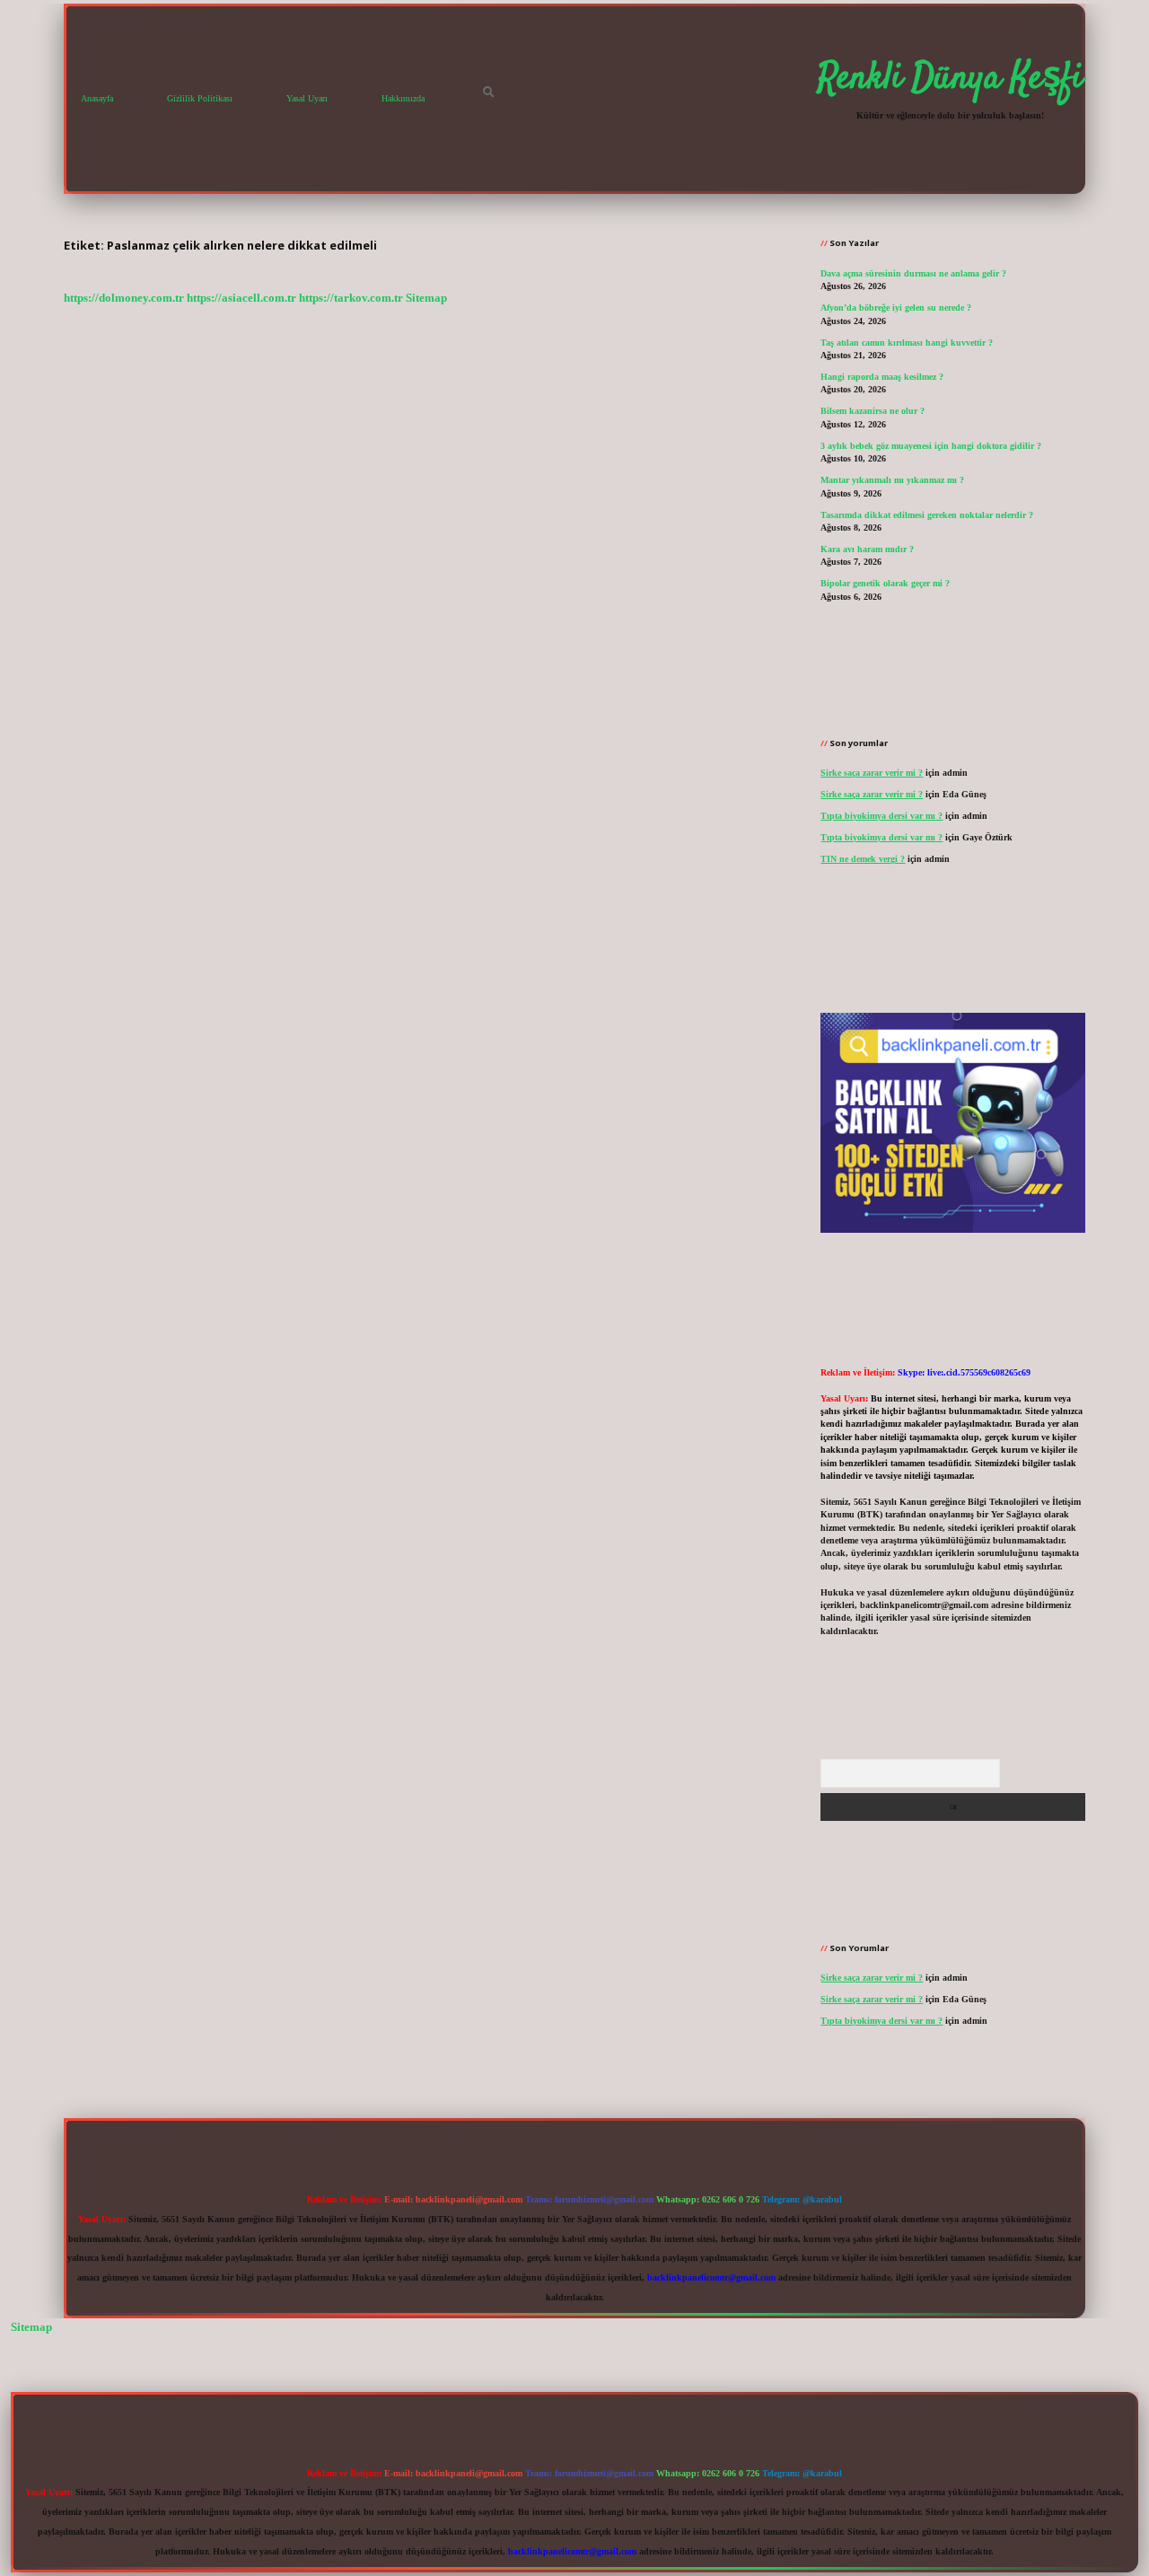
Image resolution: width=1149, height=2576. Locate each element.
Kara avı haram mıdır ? (867, 549)
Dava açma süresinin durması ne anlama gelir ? (913, 273)
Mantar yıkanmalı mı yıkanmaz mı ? (892, 480)
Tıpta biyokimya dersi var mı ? (881, 816)
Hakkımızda (403, 98)
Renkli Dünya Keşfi (950, 79)
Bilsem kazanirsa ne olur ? (873, 411)
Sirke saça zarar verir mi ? (872, 773)
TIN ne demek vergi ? (863, 859)
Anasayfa (97, 98)
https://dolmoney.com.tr (124, 298)
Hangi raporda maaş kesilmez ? (882, 377)
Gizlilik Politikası (200, 98)
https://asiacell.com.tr (241, 298)
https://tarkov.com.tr (351, 298)
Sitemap (426, 298)
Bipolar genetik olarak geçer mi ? (885, 583)
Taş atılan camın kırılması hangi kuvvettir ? (907, 343)
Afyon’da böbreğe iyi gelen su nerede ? (896, 308)
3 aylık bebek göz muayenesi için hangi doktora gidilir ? (931, 446)
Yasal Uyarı (307, 98)
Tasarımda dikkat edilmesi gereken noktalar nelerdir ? (927, 515)
